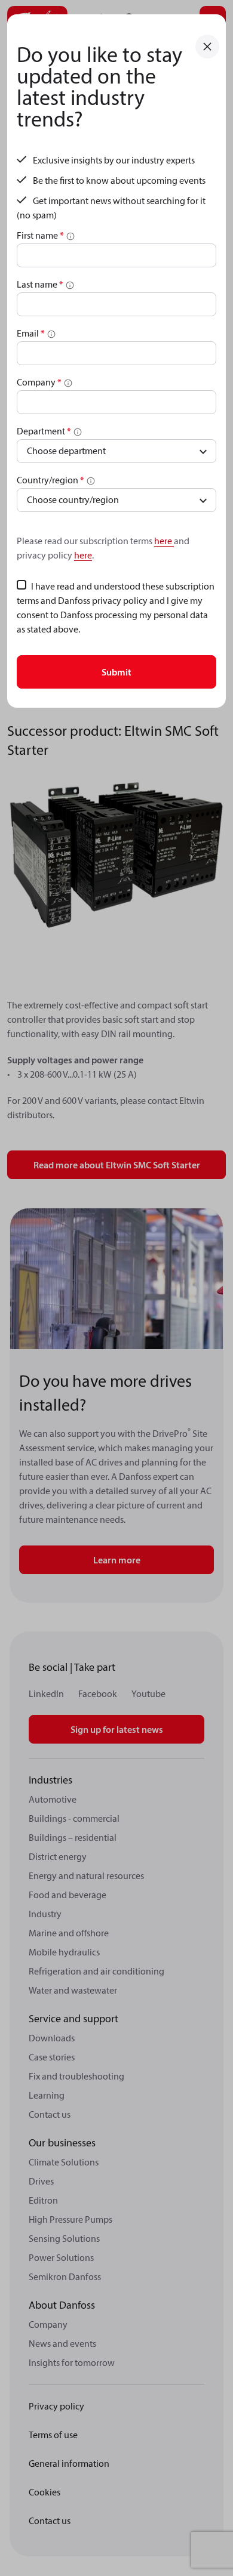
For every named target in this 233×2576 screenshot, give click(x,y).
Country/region (50, 480)
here (164, 541)
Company (39, 382)
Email (31, 333)
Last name (40, 284)
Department (44, 431)
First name (40, 235)
